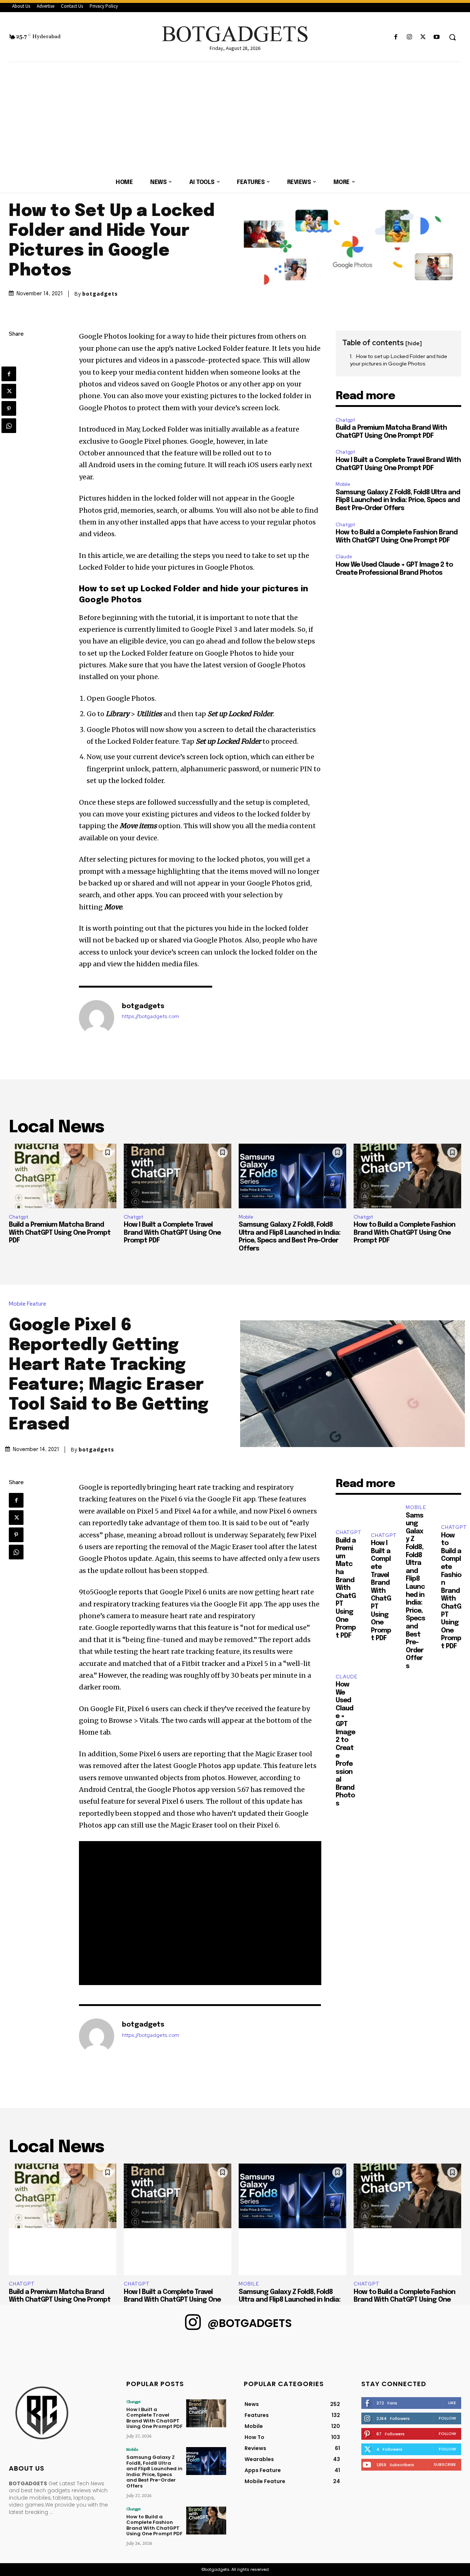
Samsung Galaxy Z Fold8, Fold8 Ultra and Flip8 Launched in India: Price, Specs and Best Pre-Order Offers (398, 500)
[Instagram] (409, 37)
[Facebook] (396, 37)
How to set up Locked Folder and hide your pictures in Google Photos (399, 360)
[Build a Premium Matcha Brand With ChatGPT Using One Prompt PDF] (63, 1176)
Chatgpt (345, 420)
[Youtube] (437, 37)
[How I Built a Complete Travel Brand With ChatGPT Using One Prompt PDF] (178, 1176)
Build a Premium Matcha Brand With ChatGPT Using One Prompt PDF (60, 1233)
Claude (344, 557)
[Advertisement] (235, 117)
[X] (423, 37)
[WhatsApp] (9, 426)
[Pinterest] (9, 408)
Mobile (343, 484)
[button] (452, 37)
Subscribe (445, 2464)
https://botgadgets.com (151, 1016)
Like (452, 2403)
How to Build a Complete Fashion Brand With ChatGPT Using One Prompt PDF (404, 1233)
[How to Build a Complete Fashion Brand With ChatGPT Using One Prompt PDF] (407, 1176)
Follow (447, 2418)
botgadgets (100, 294)
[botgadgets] (97, 1018)
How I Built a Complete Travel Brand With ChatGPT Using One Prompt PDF (172, 1233)
